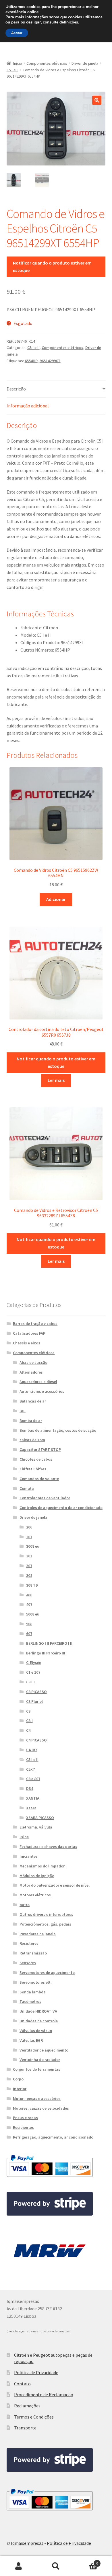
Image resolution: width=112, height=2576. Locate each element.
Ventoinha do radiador (40, 2060)
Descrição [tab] (16, 389)
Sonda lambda (33, 1992)
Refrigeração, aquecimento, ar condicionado (53, 2137)
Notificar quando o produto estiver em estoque (52, 267)
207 (29, 1537)
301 (29, 1556)
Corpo (18, 2079)
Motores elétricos (35, 1895)
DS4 (30, 1788)
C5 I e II (12, 70)
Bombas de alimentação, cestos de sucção (58, 1430)
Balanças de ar (33, 1401)
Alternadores (31, 1372)
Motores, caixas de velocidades (41, 2108)
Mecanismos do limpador (42, 1866)
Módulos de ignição (37, 1876)
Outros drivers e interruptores (46, 1914)
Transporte (25, 2428)
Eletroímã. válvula (36, 1827)
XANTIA (33, 1798)
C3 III (30, 1682)
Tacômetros (30, 2001)
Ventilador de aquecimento (44, 2050)
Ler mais (56, 1080)
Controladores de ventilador (45, 1498)
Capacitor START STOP (40, 1449)
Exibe (24, 1837)
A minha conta (19, 2566)
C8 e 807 (33, 1779)
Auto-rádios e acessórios (42, 1391)
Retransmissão (33, 1953)
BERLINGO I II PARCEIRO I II (49, 1643)
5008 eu (33, 1614)
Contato (22, 2384)
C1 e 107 (33, 1672)
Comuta (27, 1488)
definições (69, 22)
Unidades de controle (39, 2021)
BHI (23, 1411)
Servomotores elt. (36, 1982)
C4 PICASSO (36, 1740)
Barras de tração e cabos (35, 1323)
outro (25, 1905)
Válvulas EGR (31, 2040)
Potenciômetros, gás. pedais (45, 1924)
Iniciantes (29, 1856)
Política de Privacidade (36, 2372)
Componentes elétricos (47, 63)
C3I (29, 1711)
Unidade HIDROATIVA (38, 2011)
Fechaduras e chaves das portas (48, 1847)
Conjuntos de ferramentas (37, 2069)
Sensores (28, 1963)
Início (18, 63)
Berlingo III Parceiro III (46, 1653)
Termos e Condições (34, 2417)
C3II (29, 1721)
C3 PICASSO (36, 1692)
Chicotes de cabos (36, 1459)
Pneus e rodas (25, 2118)
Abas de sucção (33, 1362)
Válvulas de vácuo (36, 2031)
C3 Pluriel (34, 1701)
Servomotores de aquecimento (47, 1973)
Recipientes (23, 2127)
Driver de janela (85, 63)
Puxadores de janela (38, 1934)
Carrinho (86, 2561)
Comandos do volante (39, 1479)
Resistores (29, 1943)
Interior (20, 2089)
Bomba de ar (31, 1421)
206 (29, 1527)
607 (29, 1634)
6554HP (31, 361)
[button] (97, 100)
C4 (28, 1730)
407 (29, 1604)
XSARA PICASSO (40, 1818)
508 (29, 1624)
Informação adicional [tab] (28, 406)
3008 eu (33, 1546)
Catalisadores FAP (29, 1333)
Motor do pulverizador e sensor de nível (55, 1885)
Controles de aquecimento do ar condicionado (61, 1508)
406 (29, 1595)
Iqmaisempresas (27, 2543)
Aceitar (17, 33)
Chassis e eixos (27, 1343)
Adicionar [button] (56, 899)
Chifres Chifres (33, 1469)
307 (29, 1566)
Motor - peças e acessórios (37, 2098)
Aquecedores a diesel (38, 1382)
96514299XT (50, 361)
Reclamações (27, 2406)
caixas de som (32, 1440)
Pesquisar (56, 2566)
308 (29, 1575)
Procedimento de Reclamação (44, 2394)
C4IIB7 (32, 1750)
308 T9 (32, 1585)
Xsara (31, 1808)
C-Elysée (34, 1662)
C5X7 (30, 1769)
